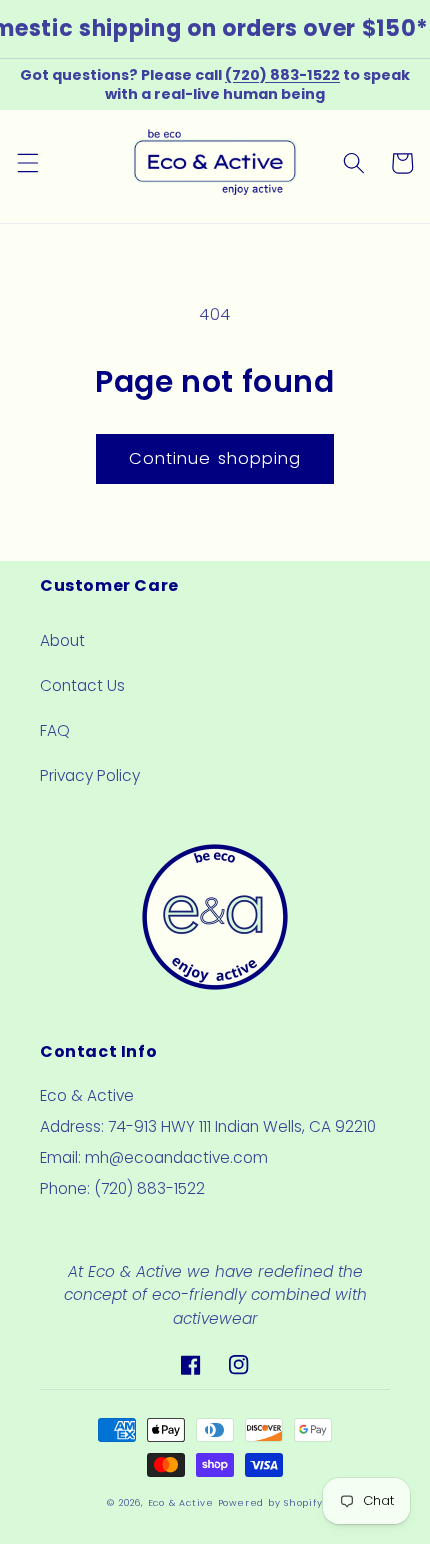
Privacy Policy (90, 775)
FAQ (55, 730)
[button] (27, 163)
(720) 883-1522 (282, 75)
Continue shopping (215, 458)
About (62, 640)
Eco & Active (181, 1502)
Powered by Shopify (270, 1502)
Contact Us (82, 685)
